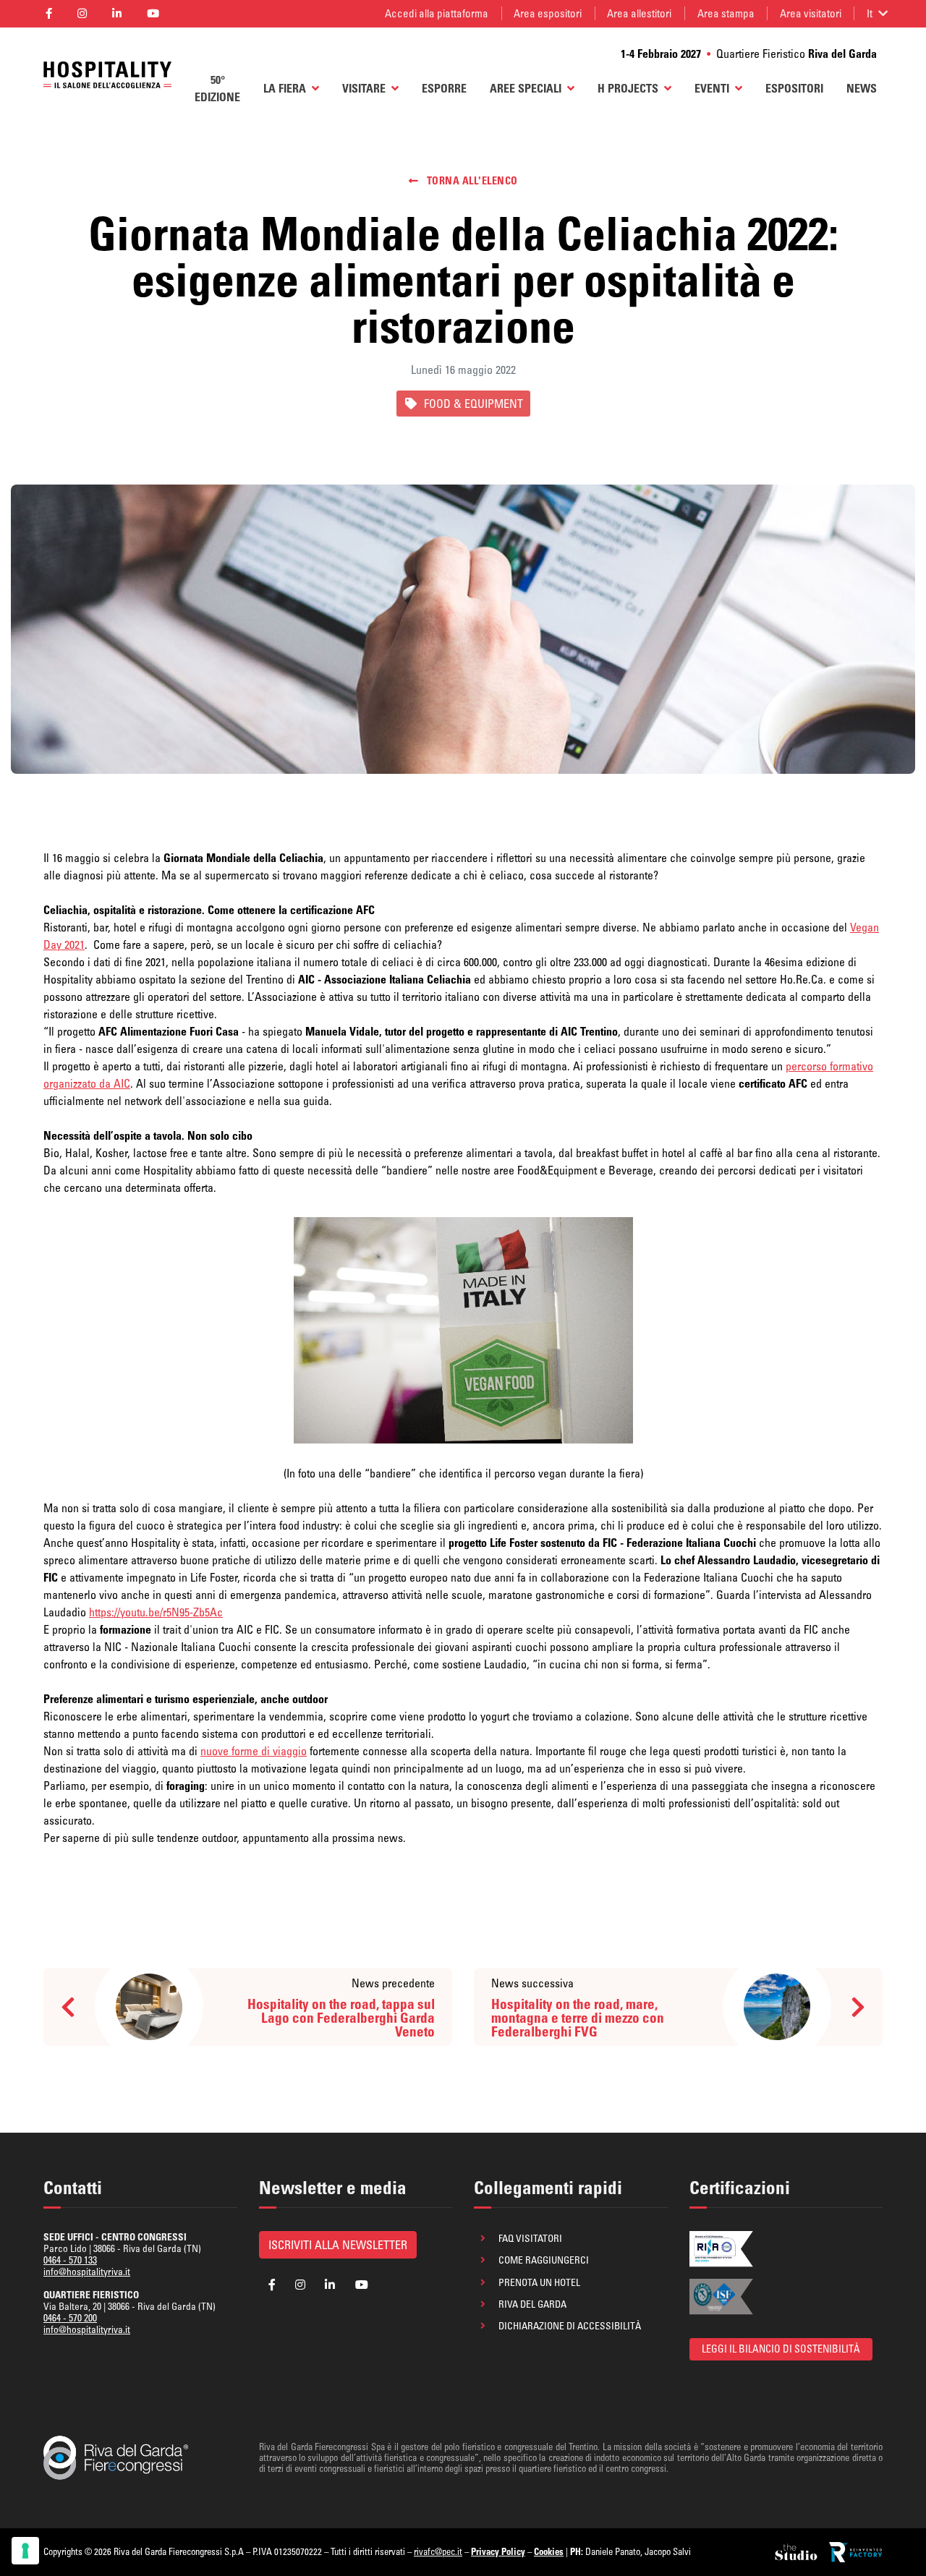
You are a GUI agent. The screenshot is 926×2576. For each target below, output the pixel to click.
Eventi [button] (712, 88)
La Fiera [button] (285, 88)
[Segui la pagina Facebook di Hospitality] (48, 14)
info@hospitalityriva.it (87, 2272)
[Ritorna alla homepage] (107, 75)
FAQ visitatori (530, 2238)
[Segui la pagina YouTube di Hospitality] (153, 14)
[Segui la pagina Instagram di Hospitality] (82, 14)
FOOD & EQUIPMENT (473, 404)
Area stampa (726, 13)
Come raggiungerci (544, 2260)
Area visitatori (811, 13)
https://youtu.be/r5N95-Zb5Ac (156, 1612)
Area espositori (548, 13)
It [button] (870, 13)
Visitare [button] (364, 88)
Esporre (444, 88)
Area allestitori (639, 13)
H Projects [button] (628, 88)
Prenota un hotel (539, 2282)
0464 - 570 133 (70, 2260)
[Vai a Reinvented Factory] (856, 2552)
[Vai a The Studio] (797, 2552)
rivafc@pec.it (438, 2551)
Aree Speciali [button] (526, 88)
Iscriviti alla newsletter (338, 2245)
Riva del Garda (532, 2304)
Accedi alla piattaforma (437, 13)
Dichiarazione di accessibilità (570, 2326)
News (862, 88)
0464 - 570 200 (70, 2318)
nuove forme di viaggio (254, 1751)
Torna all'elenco (471, 181)
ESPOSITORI (794, 88)
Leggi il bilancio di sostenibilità (781, 2349)
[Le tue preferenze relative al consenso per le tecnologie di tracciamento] (25, 2551)
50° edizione (217, 88)
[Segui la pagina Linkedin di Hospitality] (116, 14)
